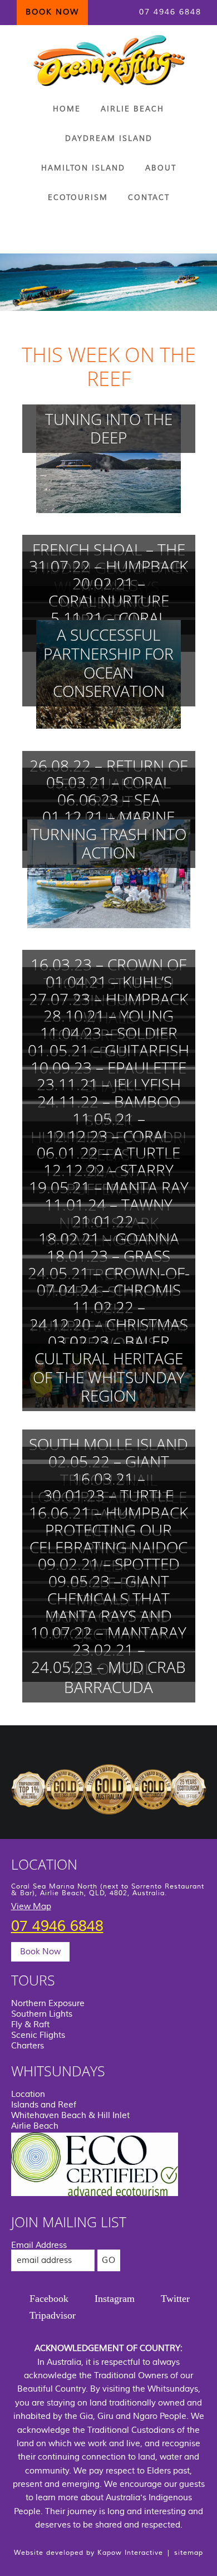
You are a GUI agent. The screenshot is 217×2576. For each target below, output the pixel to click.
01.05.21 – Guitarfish (108, 1050)
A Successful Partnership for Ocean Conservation (108, 663)
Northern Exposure (48, 2004)
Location (28, 2094)
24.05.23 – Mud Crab (108, 1667)
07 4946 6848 (170, 12)
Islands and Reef (44, 2105)
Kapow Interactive (130, 2553)
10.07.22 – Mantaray (108, 1632)
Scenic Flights (38, 2035)
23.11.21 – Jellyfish (109, 1084)
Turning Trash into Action (108, 843)
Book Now (40, 1952)
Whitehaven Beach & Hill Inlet (70, 2116)
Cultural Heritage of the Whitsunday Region (109, 1377)
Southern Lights (42, 2014)
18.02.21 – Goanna (109, 1238)
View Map (31, 1907)
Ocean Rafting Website (109, 60)
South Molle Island (108, 1444)
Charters (28, 2046)
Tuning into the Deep (109, 428)
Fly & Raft (30, 2025)
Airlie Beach (35, 2126)
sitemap (189, 2553)
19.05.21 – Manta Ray (109, 1187)
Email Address (39, 2245)
